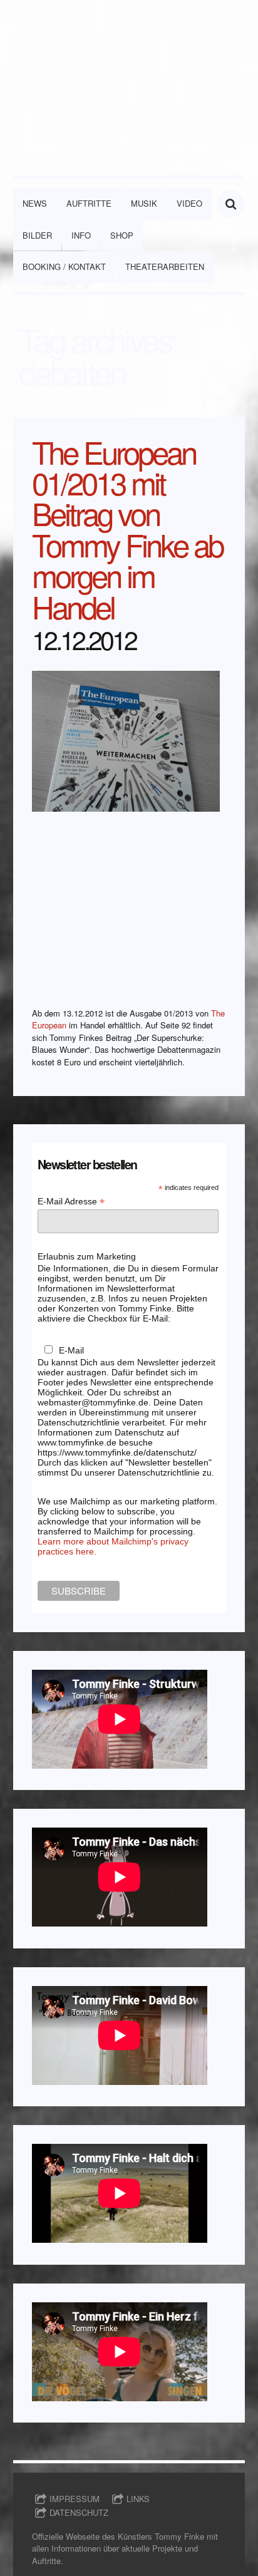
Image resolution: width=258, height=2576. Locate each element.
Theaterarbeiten (165, 266)
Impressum (75, 2499)
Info (81, 235)
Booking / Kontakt (64, 266)
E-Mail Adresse (71, 1202)
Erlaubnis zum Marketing (87, 1256)
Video (189, 203)
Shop (122, 235)
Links (138, 2499)
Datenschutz (79, 2512)
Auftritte (89, 203)
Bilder (37, 235)
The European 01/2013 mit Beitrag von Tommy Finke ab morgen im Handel (127, 529)
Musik (144, 203)
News (35, 203)
